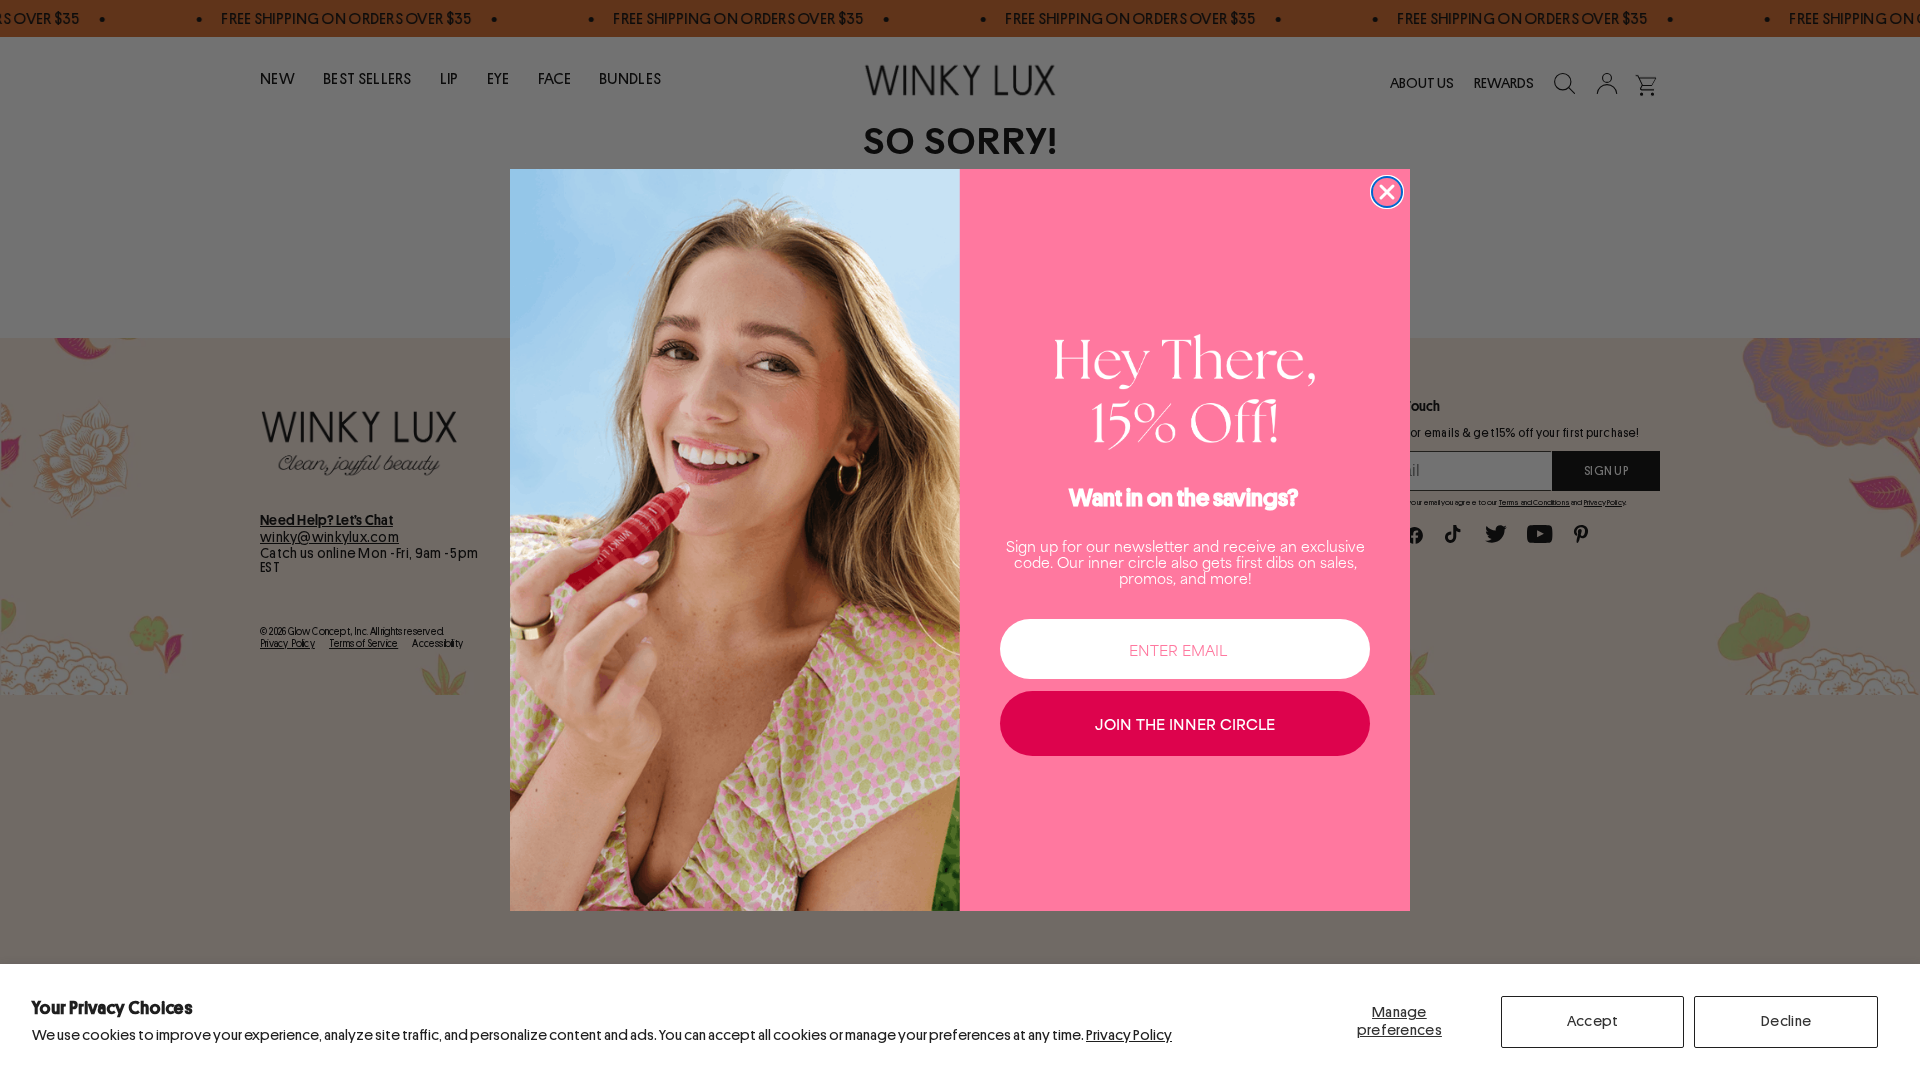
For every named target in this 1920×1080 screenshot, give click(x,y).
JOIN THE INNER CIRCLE (1185, 723)
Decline (1786, 1021)
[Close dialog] (1387, 192)
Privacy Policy (1129, 1035)
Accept (1593, 1021)
